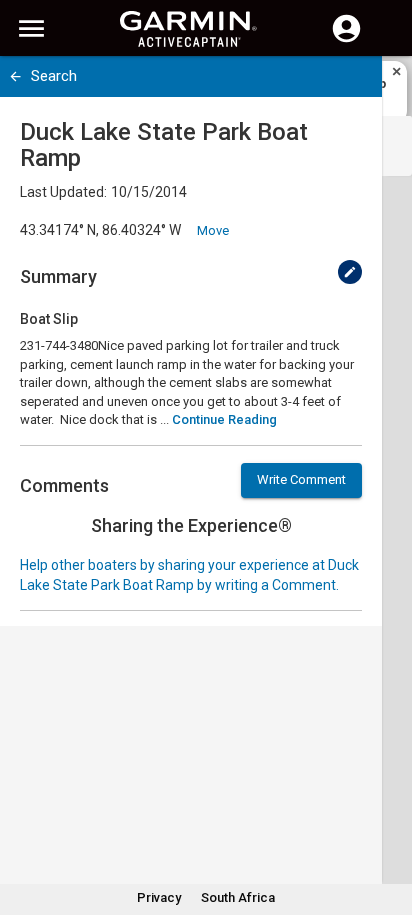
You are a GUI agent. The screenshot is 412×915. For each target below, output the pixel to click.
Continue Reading (224, 419)
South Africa (238, 897)
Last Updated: (63, 192)
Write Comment (301, 479)
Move (213, 230)
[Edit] (350, 272)
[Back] (15, 76)
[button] (387, 824)
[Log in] (346, 40)
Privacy (159, 897)
